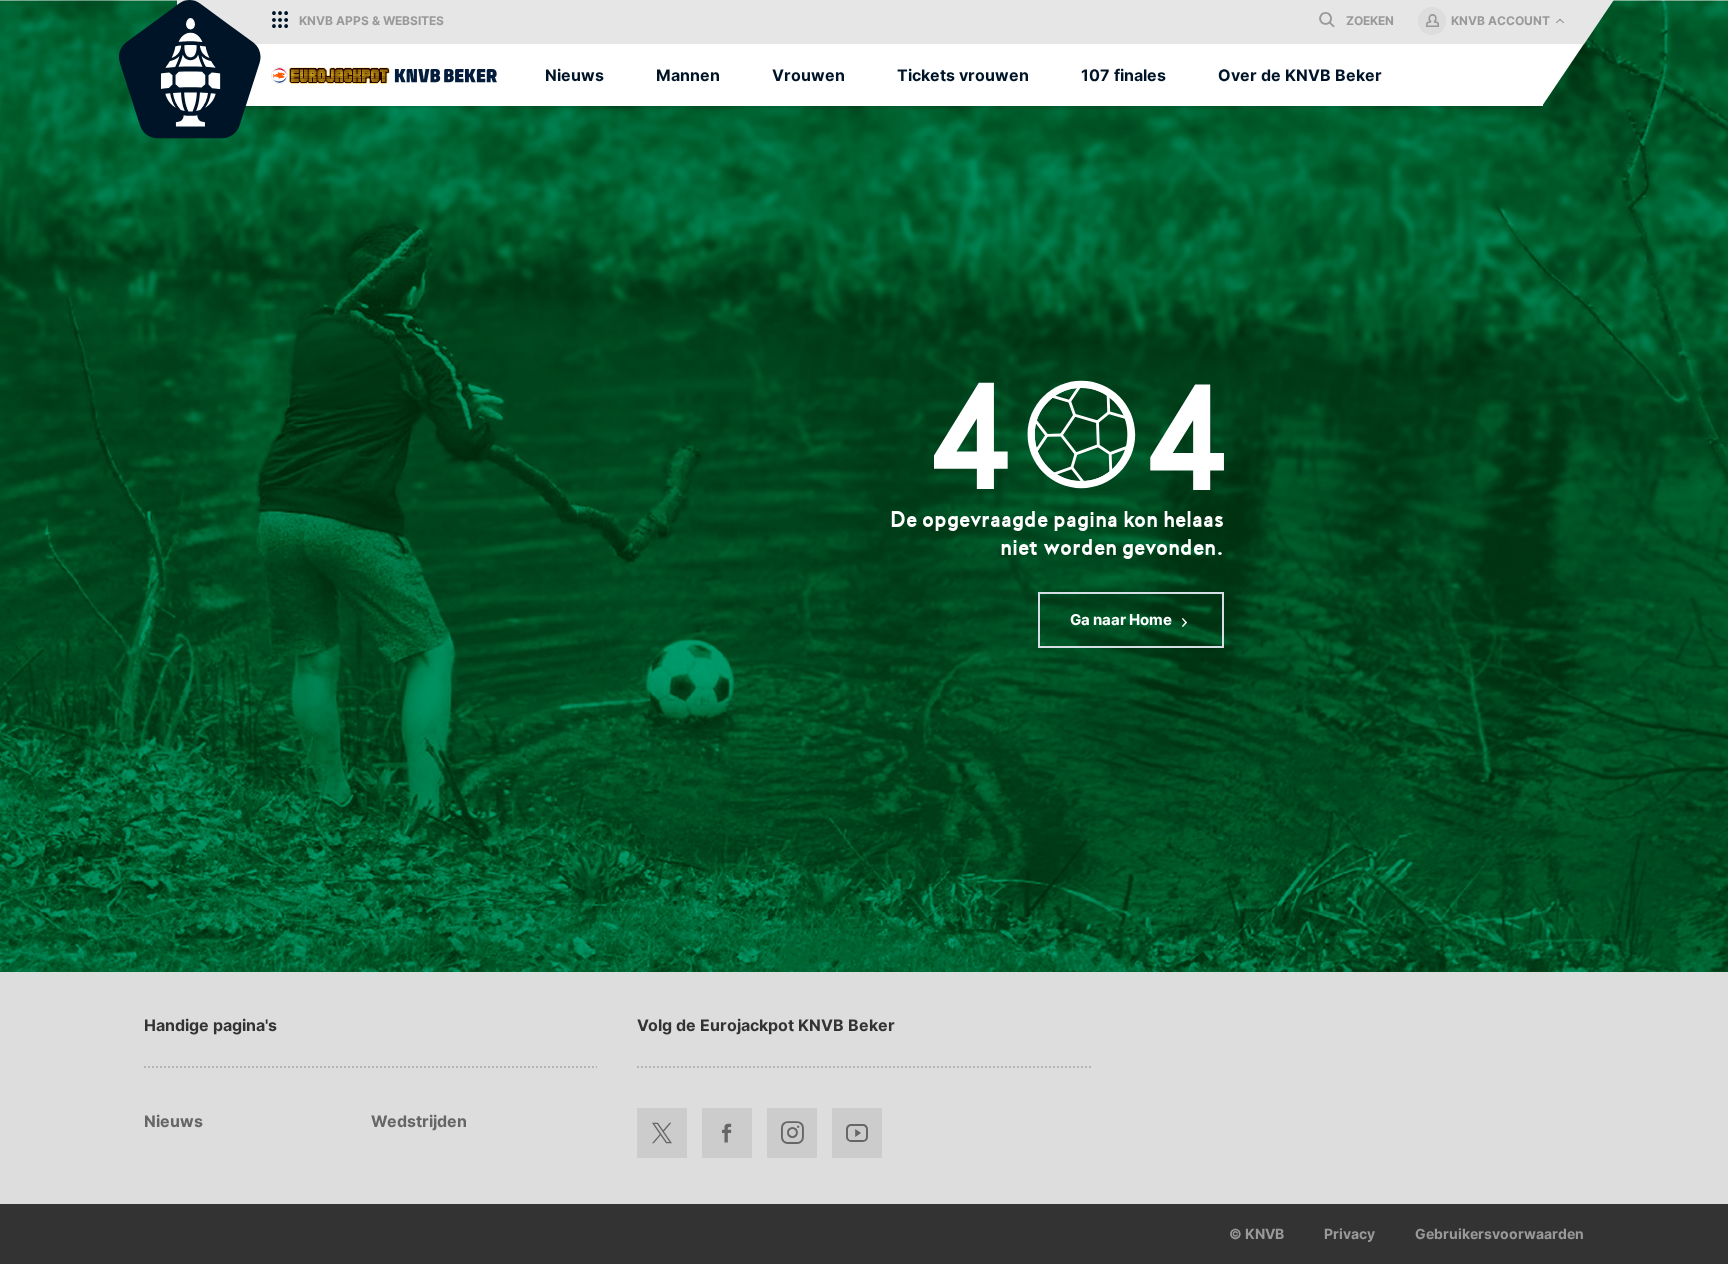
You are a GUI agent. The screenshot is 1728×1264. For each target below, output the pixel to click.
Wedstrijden (419, 1121)
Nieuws (173, 1121)
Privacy (1349, 1233)
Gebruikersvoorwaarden (1499, 1233)
